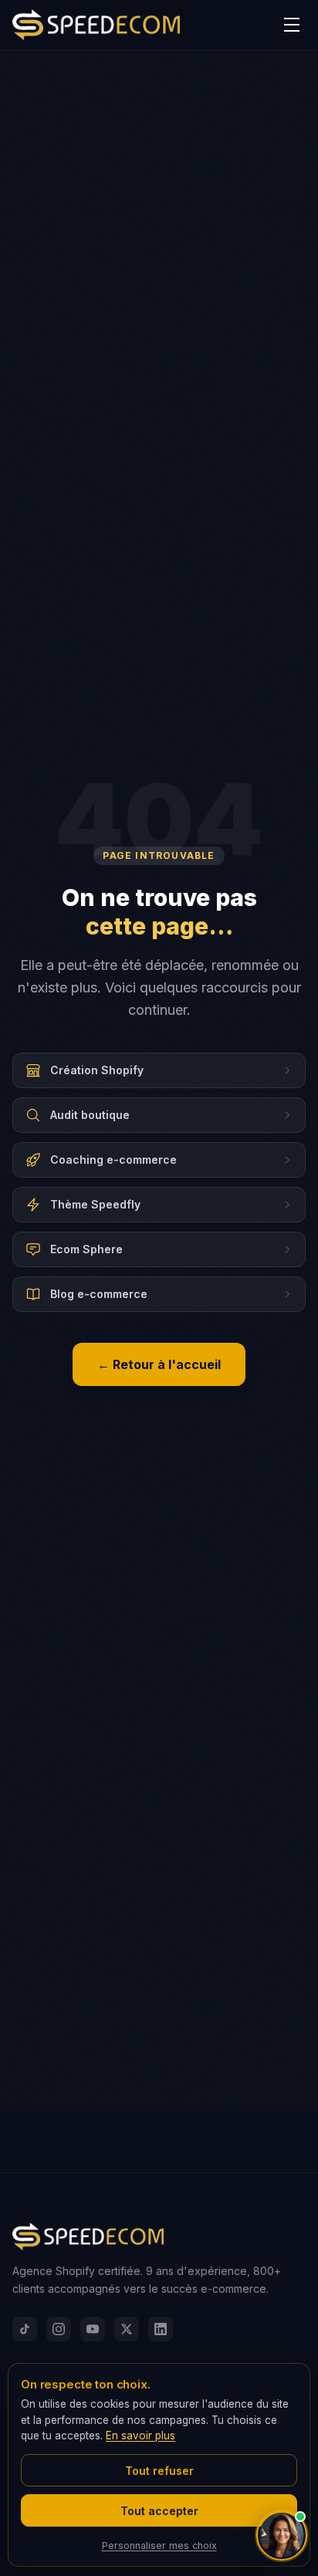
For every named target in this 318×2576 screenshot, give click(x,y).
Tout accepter (159, 2511)
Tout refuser (159, 2471)
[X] (127, 2329)
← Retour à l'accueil (159, 1364)
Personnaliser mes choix (159, 2546)
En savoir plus (140, 2436)
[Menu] (292, 25)
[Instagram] (59, 2329)
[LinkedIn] (161, 2329)
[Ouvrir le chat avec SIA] (282, 2535)
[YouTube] (93, 2329)
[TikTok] (25, 2329)
